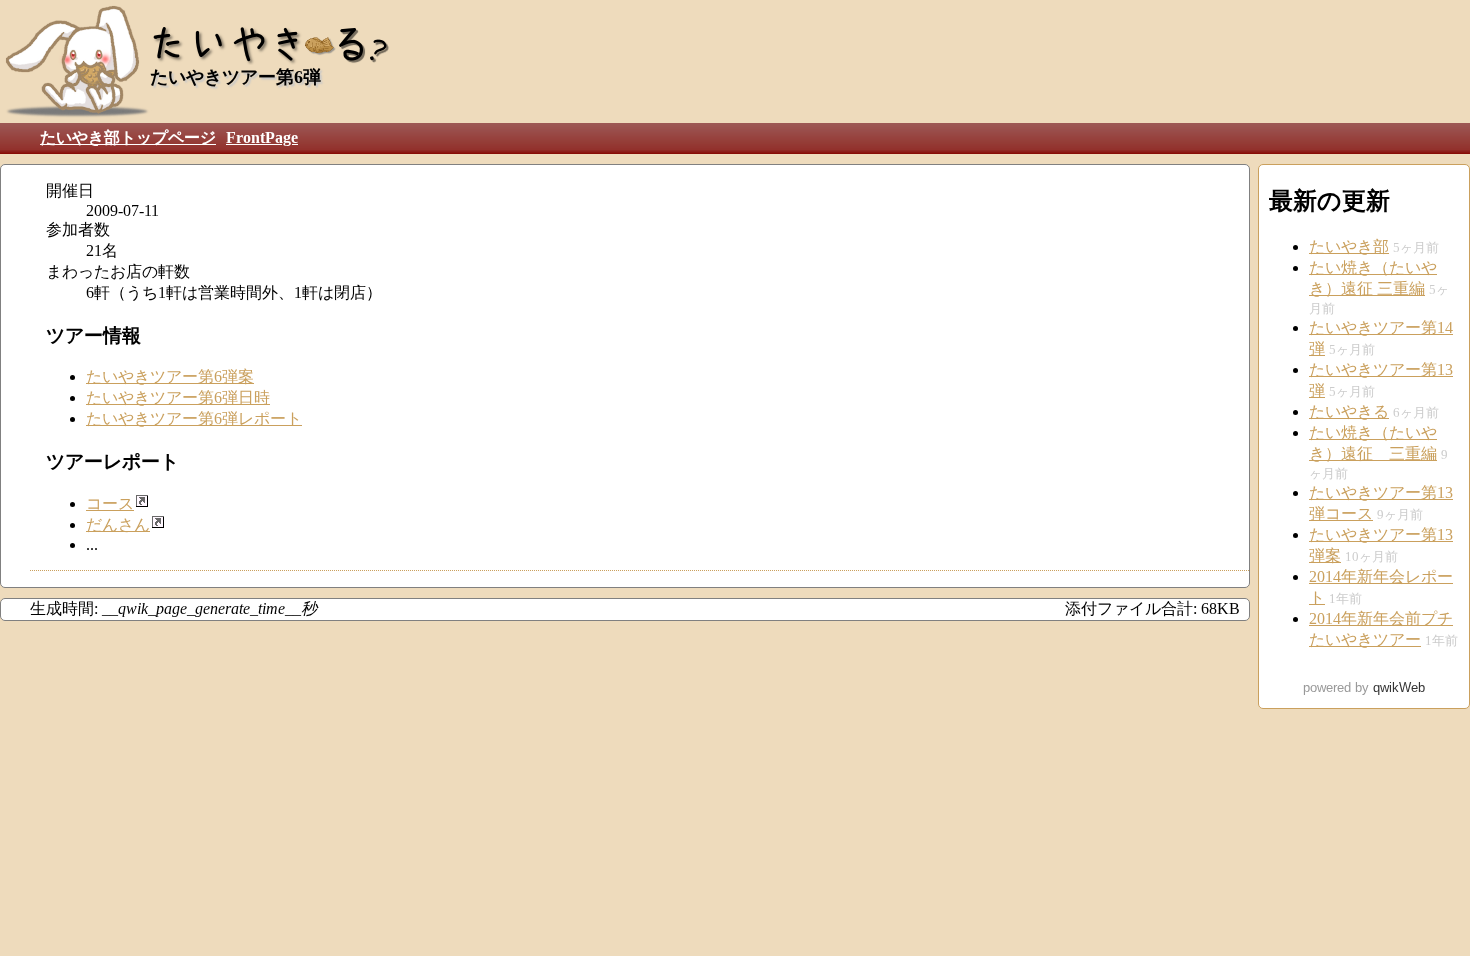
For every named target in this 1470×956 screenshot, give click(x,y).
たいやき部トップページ (128, 137)
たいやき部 (1349, 246)
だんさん (118, 524)
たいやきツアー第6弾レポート (194, 418)
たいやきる (1349, 411)
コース (110, 503)
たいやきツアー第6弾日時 (178, 397)
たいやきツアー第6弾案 (170, 376)
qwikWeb (1399, 687)
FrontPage (262, 137)
